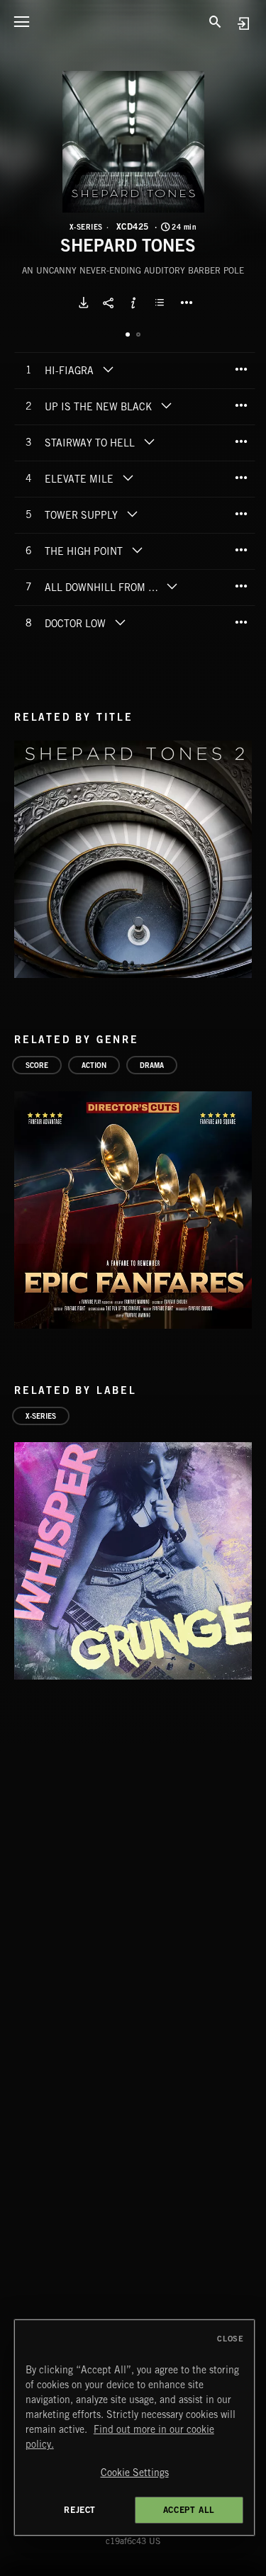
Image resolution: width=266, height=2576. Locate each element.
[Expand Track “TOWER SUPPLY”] (132, 514)
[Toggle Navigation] (21, 21)
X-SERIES (86, 227)
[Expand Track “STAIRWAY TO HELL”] (149, 441)
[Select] (162, 303)
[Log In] (243, 23)
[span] (69, 372)
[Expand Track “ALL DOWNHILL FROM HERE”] (172, 586)
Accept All (189, 2510)
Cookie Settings (135, 2473)
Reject (80, 2510)
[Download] (84, 303)
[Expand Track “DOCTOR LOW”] (120, 622)
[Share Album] (109, 303)
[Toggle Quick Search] (216, 21)
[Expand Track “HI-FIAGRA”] (108, 369)
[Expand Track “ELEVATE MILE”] (128, 478)
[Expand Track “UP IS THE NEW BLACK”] (166, 405)
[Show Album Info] (133, 303)
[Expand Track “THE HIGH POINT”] (137, 550)
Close (230, 2339)
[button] (133, 142)
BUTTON (187, 303)
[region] (135, 2428)
